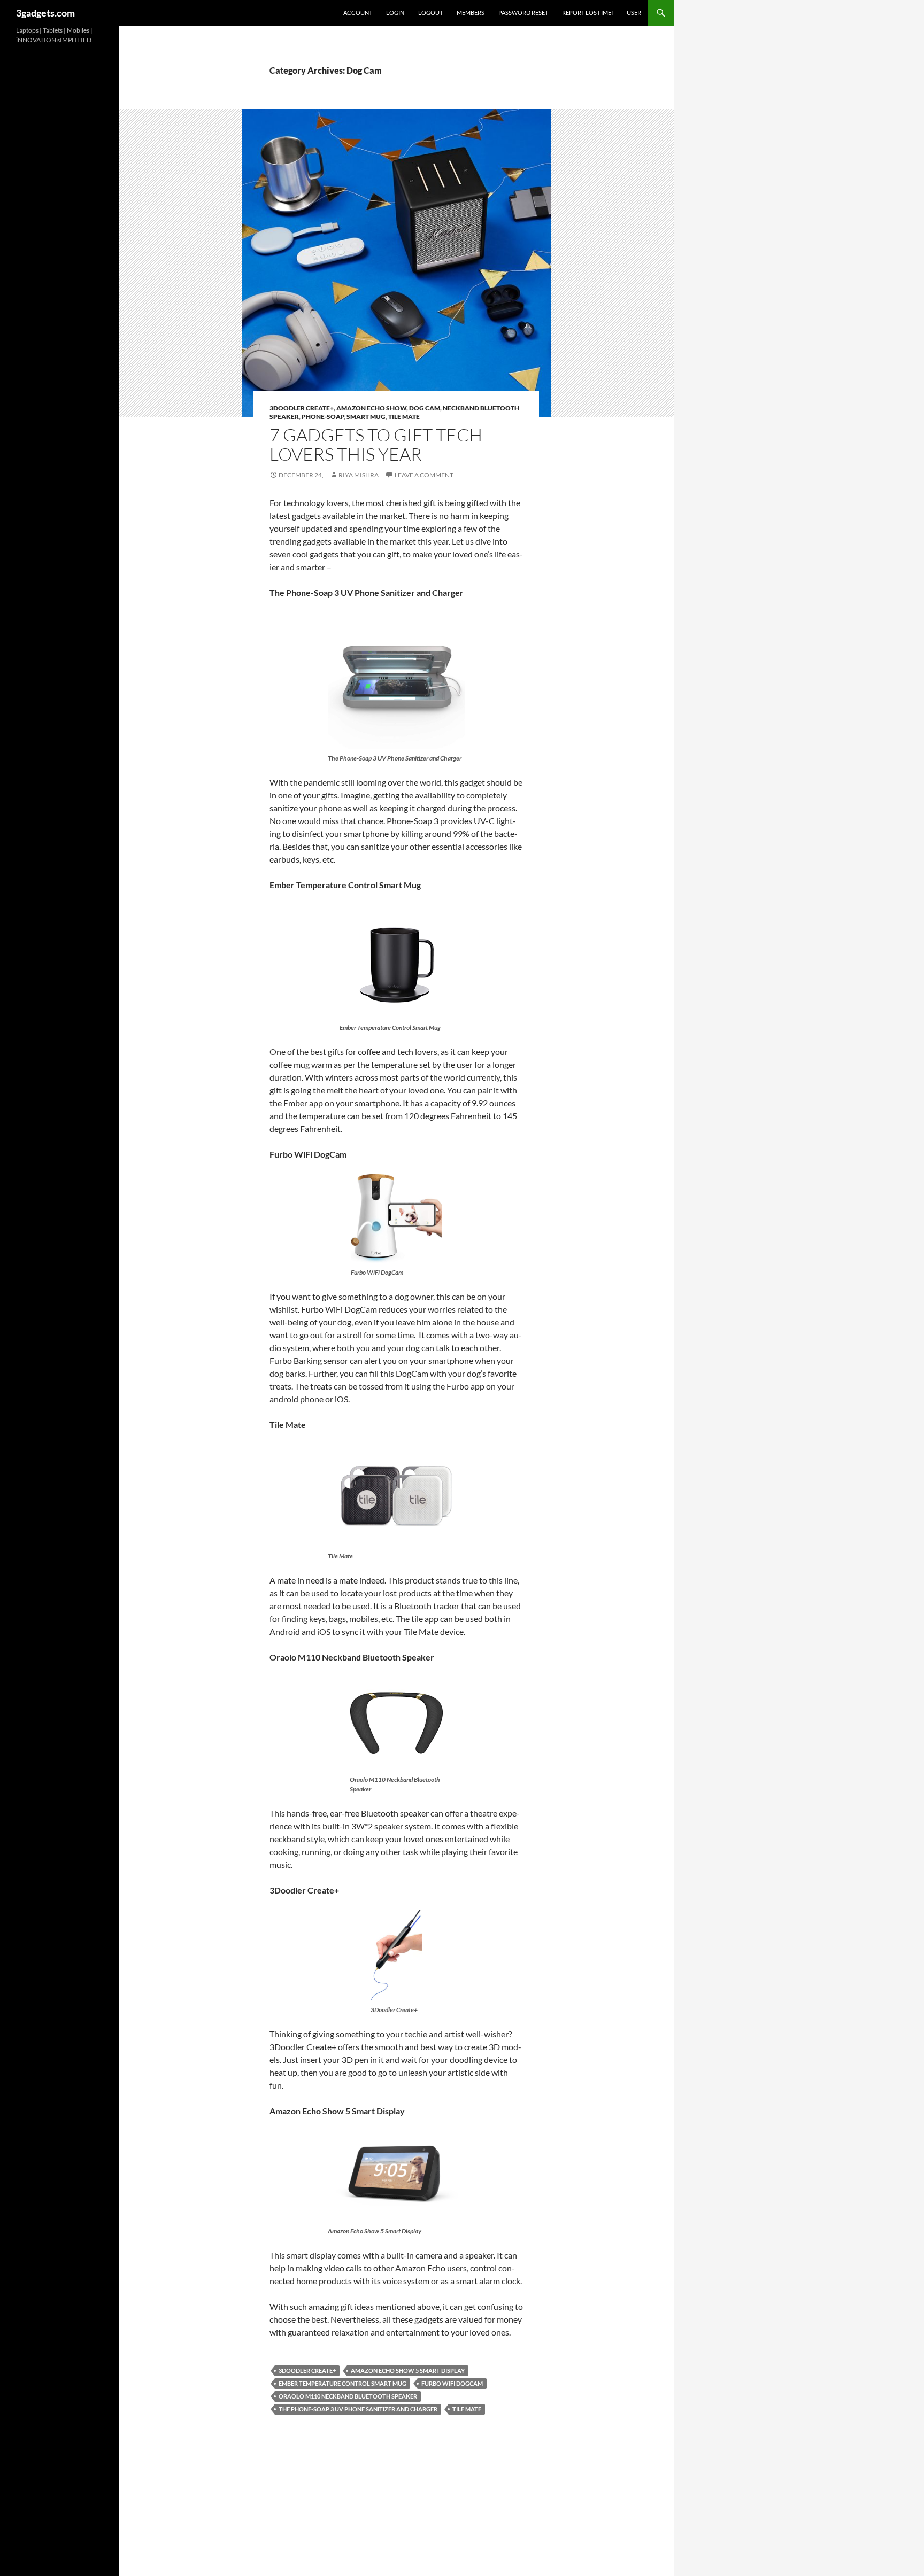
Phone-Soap (323, 417)
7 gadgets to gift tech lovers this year (376, 444)
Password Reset (523, 13)
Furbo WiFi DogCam (452, 2383)
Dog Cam (425, 408)
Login (395, 13)
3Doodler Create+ (302, 408)
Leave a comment (424, 475)
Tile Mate (467, 2409)
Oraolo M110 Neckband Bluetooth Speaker (348, 2396)
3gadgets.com (45, 13)
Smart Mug (366, 417)
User (634, 13)
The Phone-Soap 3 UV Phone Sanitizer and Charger (358, 2409)
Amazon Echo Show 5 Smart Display (408, 2371)
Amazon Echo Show (371, 408)
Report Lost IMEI (587, 13)
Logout (430, 13)
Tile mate (404, 417)
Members (471, 13)
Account (358, 13)
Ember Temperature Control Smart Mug (342, 2383)
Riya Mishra (359, 475)
